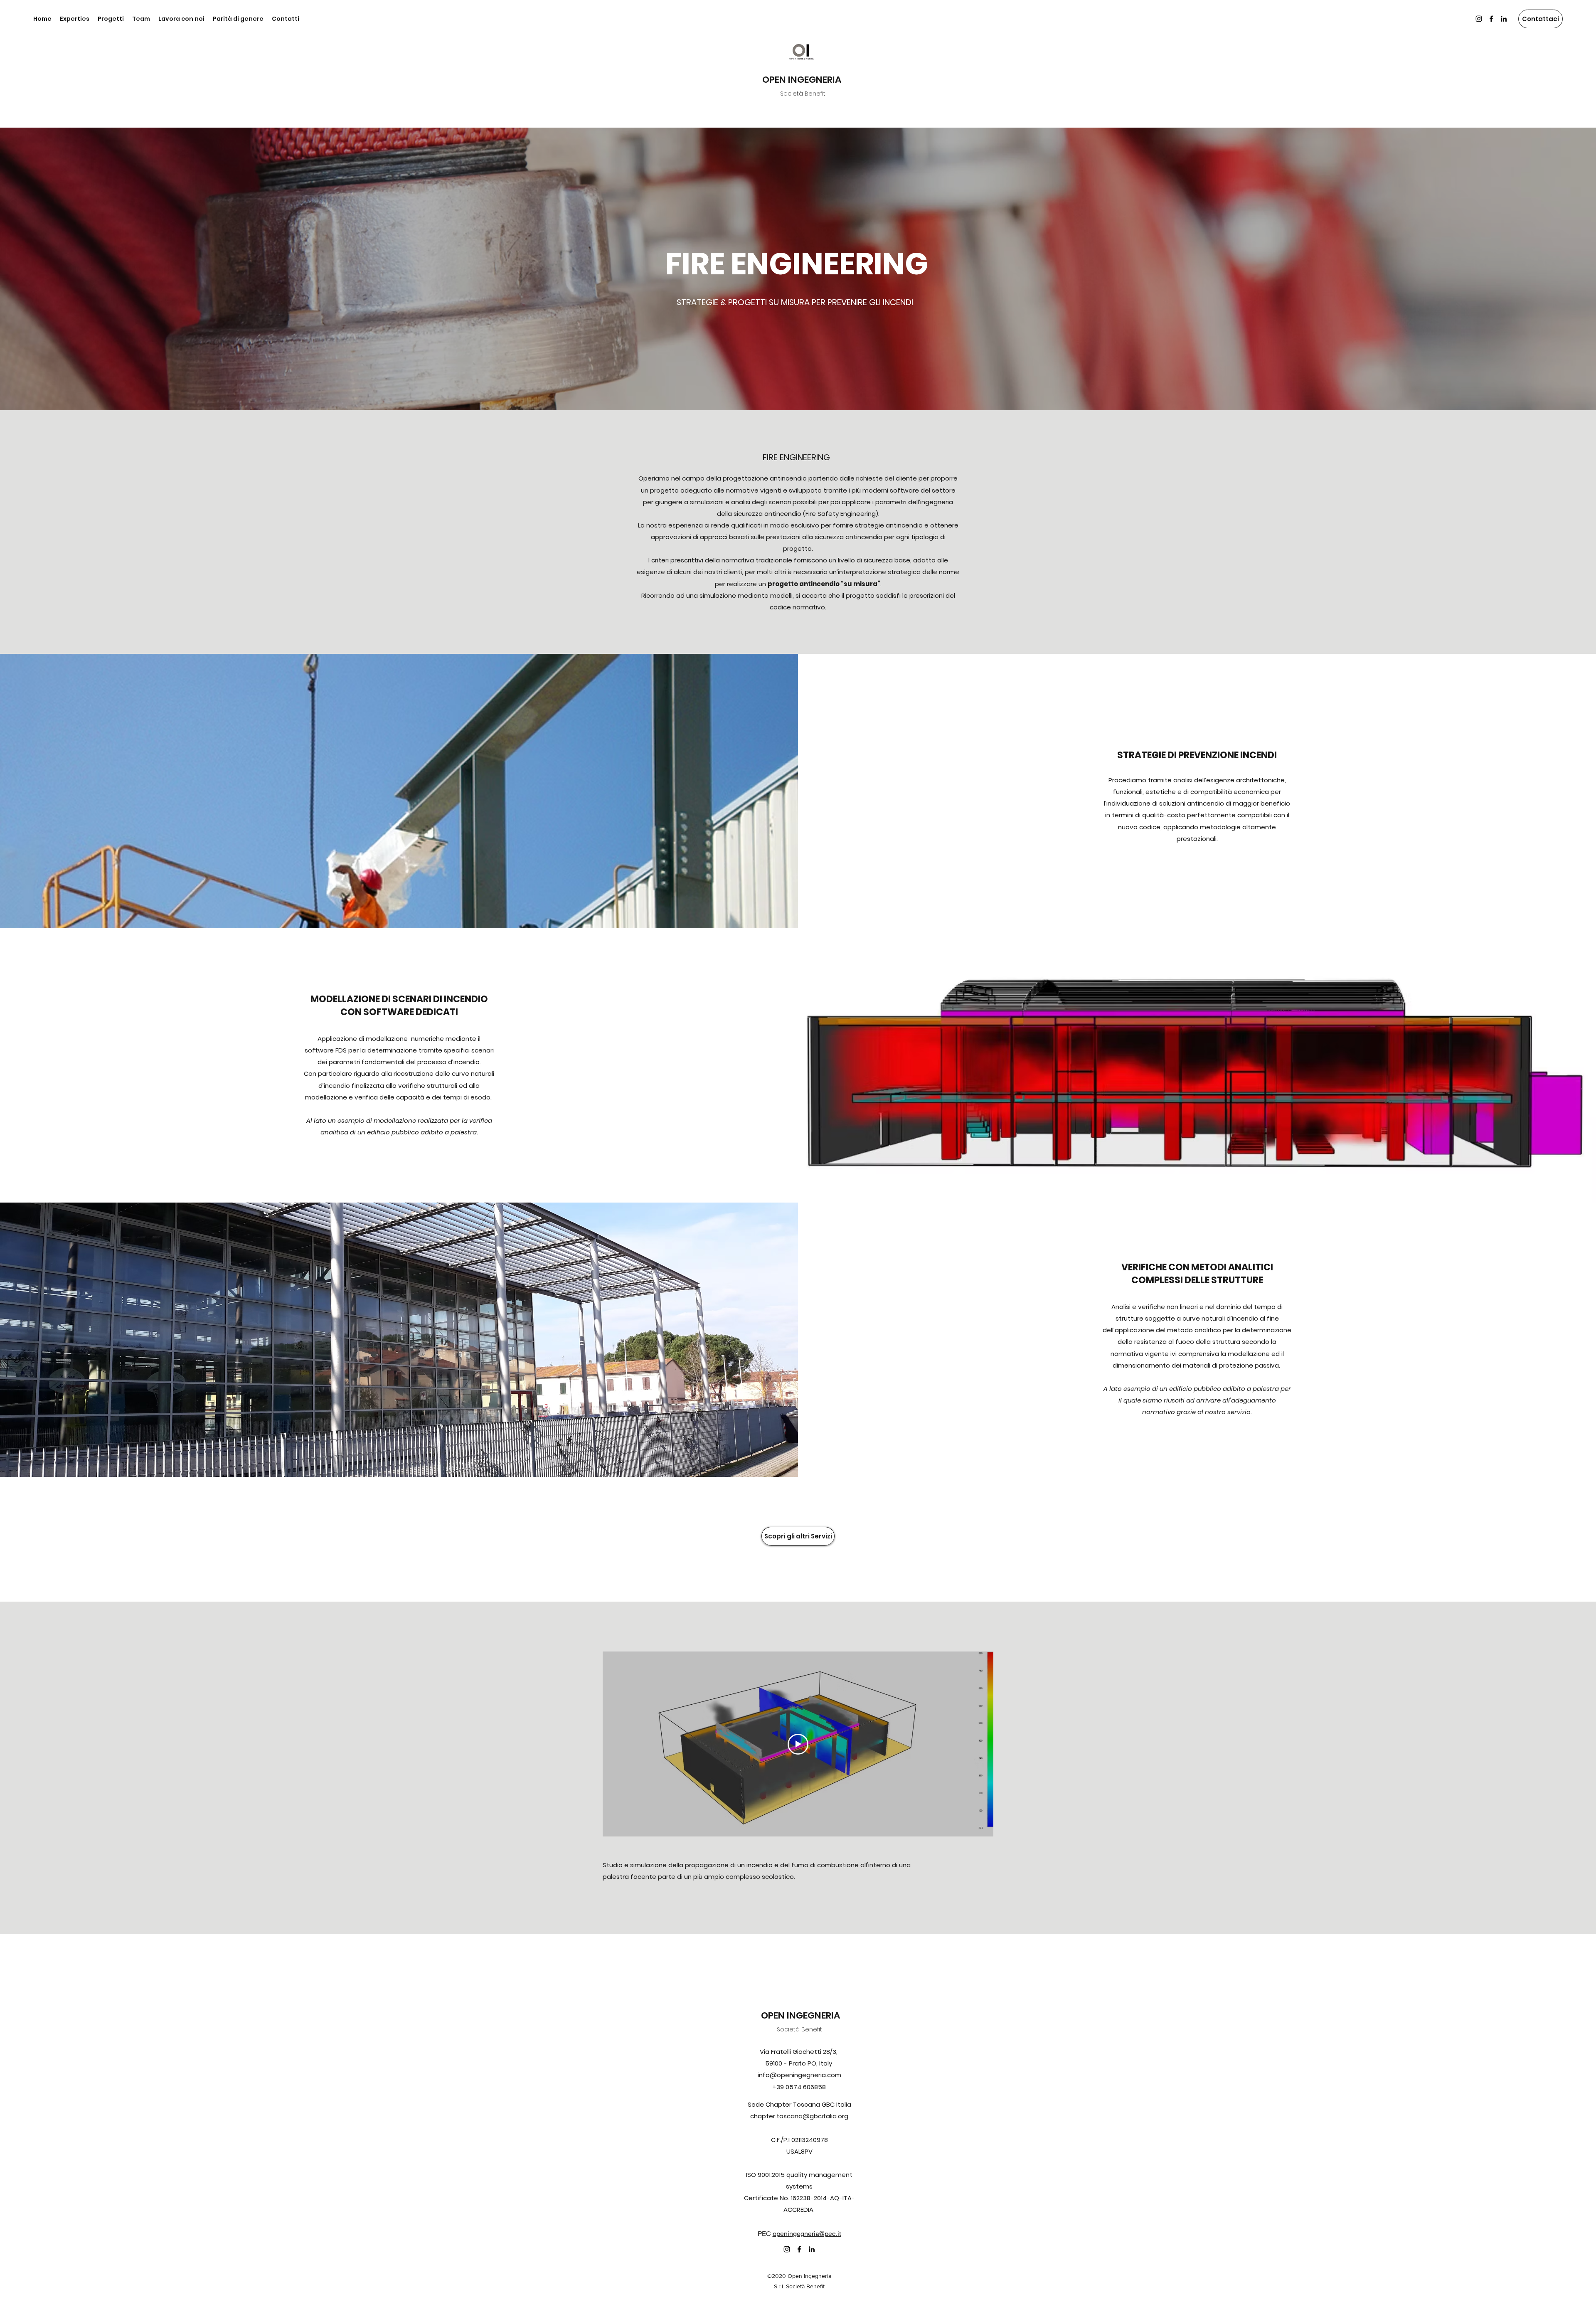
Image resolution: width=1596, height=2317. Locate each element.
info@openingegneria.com (799, 2075)
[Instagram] (1479, 19)
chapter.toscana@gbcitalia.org (799, 2116)
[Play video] (798, 1744)
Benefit (812, 2029)
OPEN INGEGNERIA (802, 80)
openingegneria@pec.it (807, 2233)
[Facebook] (1491, 19)
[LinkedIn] (1504, 19)
